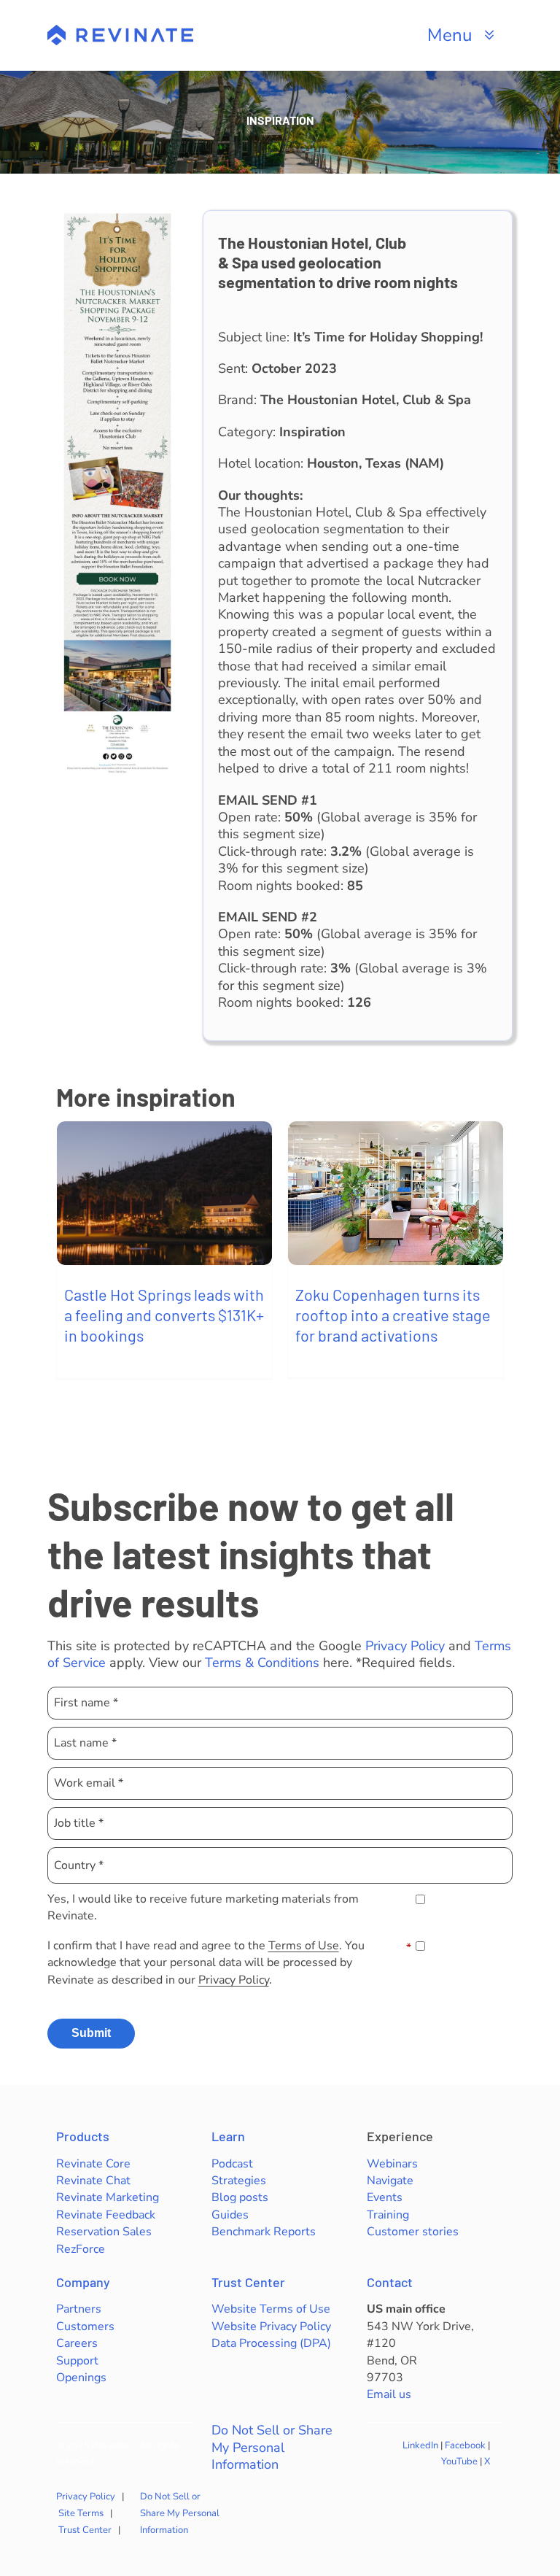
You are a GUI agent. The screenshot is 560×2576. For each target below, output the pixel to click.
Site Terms (81, 2513)
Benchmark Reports (264, 2232)
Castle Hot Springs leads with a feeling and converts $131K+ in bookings (164, 1315)
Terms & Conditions (262, 1663)
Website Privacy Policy (271, 2326)
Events (385, 2197)
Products (83, 2136)
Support (77, 2361)
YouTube (459, 2461)
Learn (228, 2136)
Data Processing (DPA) (271, 2343)
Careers (77, 2343)
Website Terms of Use (271, 2309)
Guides (230, 2215)
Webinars (392, 2164)
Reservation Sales (104, 2232)
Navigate (390, 2181)
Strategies (239, 2181)
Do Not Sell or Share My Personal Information (272, 2448)
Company (83, 2282)
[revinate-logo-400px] (120, 31)
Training (388, 2215)
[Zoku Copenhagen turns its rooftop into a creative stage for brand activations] (396, 1193)
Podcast (232, 2164)
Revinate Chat (93, 2181)
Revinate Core (93, 2164)
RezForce (81, 2249)
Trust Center (248, 2282)
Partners (79, 2309)
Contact (390, 2282)
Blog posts (240, 2197)
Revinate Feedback (106, 2215)
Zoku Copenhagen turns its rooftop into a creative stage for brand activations (393, 1315)
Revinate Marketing (108, 2197)
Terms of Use (304, 1946)
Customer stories (413, 2232)
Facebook (465, 2445)
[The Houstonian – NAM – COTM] (118, 217)
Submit (91, 2033)
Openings (81, 2378)
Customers (85, 2326)
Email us (389, 2394)
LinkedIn (420, 2445)
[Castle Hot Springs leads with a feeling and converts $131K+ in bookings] (164, 1193)
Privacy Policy (405, 1646)
